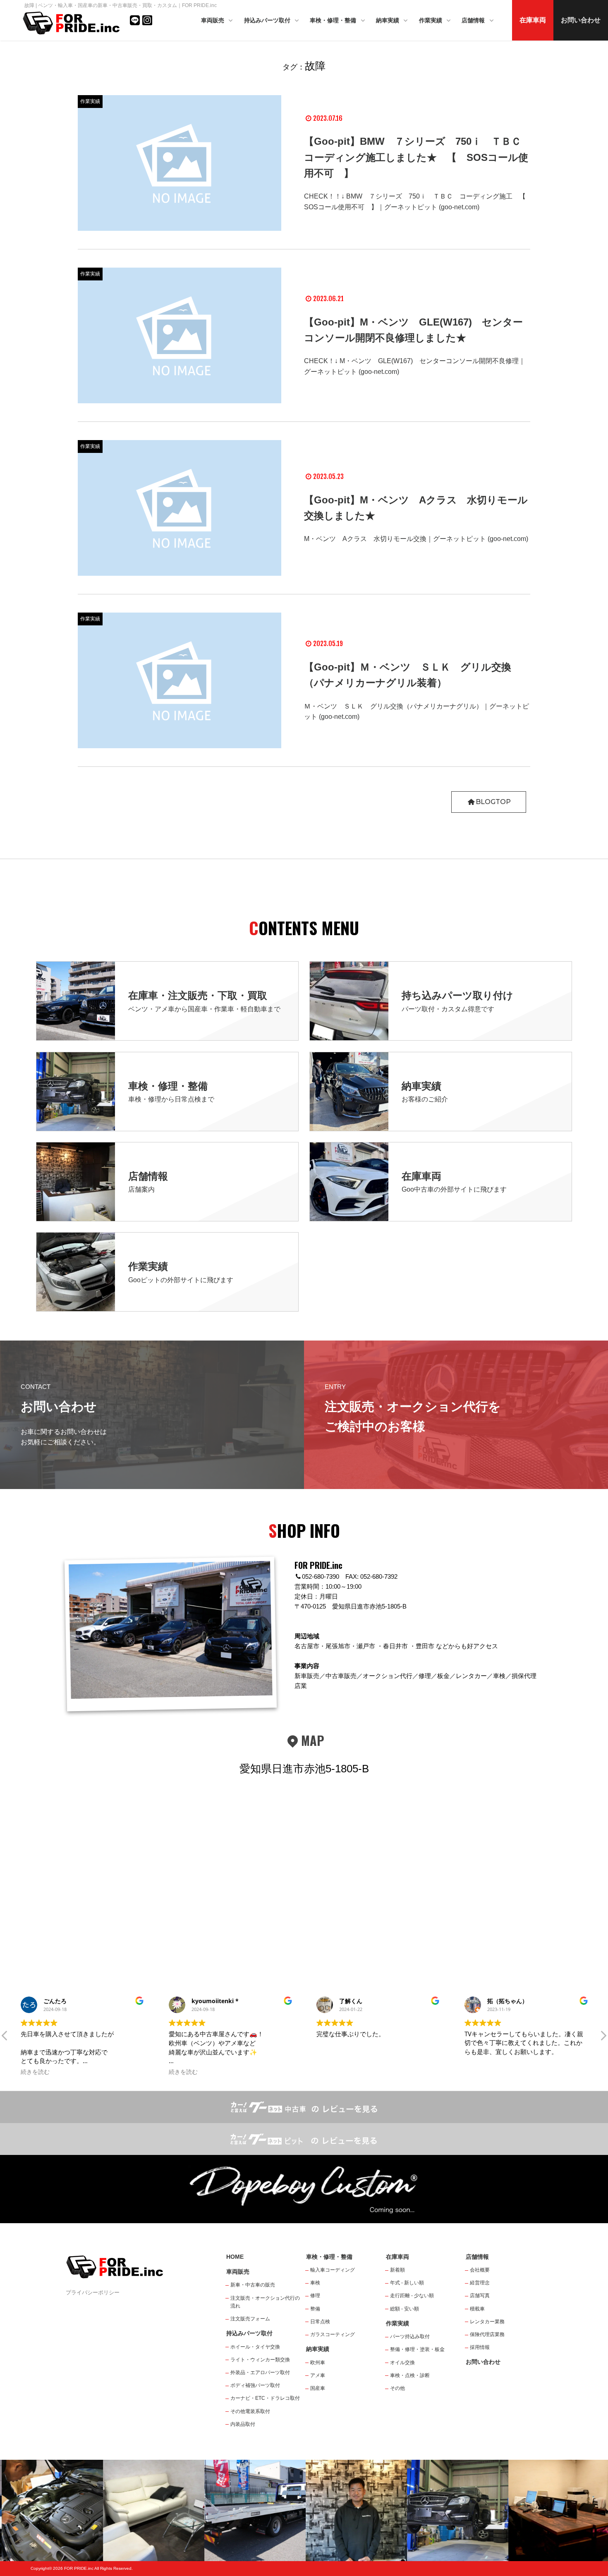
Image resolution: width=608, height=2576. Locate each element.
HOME (235, 2257)
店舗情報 (474, 20)
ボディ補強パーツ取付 (255, 2385)
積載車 (477, 2309)
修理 (315, 2296)
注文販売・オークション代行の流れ (265, 2302)
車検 (315, 2283)
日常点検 (320, 2322)
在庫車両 (533, 20)
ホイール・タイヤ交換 (255, 2347)
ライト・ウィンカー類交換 (260, 2360)
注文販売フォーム (250, 2319)
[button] (5, 2038)
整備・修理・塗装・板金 (417, 2349)
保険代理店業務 (487, 2334)
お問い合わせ (581, 20)
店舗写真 (480, 2296)
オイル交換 (402, 2363)
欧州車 (318, 2363)
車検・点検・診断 (410, 2375)
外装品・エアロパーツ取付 (260, 2373)
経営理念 (480, 2283)
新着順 (397, 2270)
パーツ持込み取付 (410, 2337)
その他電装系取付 (250, 2411)
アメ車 (318, 2375)
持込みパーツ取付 (268, 20)
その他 (397, 2388)
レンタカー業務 (487, 2322)
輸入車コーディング (333, 2270)
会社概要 (480, 2270)
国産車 (318, 2388)
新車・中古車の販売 (253, 2285)
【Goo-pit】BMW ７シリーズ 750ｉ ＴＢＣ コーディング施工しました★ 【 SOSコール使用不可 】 (418, 157)
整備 (315, 2309)
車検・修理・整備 (334, 20)
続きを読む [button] (35, 2072)
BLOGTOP (493, 802)
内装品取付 (243, 2424)
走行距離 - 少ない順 (412, 2296)
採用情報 (480, 2347)
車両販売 (213, 20)
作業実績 (431, 20)
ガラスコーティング (333, 2334)
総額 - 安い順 (405, 2309)
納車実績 (388, 20)
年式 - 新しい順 (407, 2283)
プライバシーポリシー (93, 2292)
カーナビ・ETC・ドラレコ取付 (265, 2398)
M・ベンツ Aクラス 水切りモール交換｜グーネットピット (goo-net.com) (416, 539)
